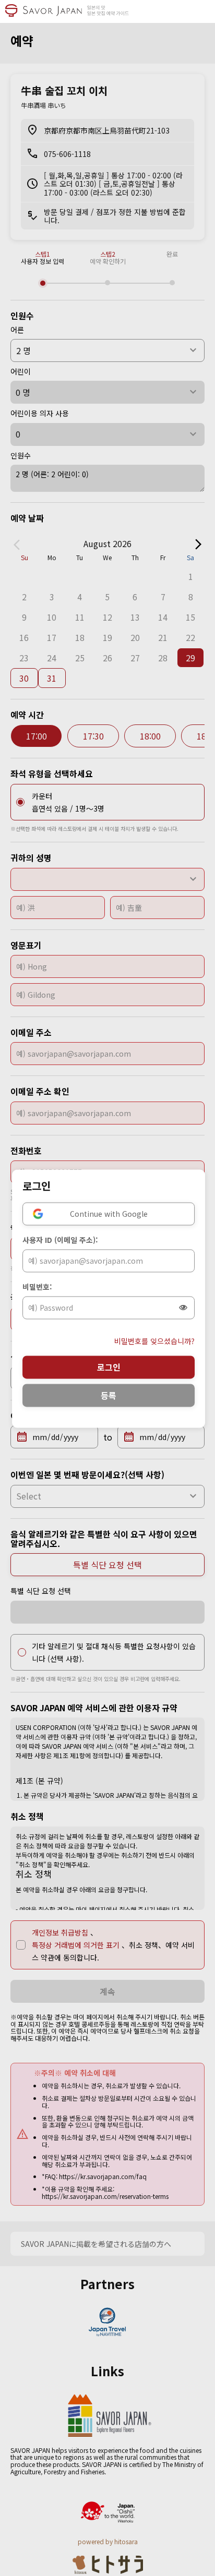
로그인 (109, 1367)
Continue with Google (109, 1214)
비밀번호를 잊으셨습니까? (154, 1341)
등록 (109, 1395)
